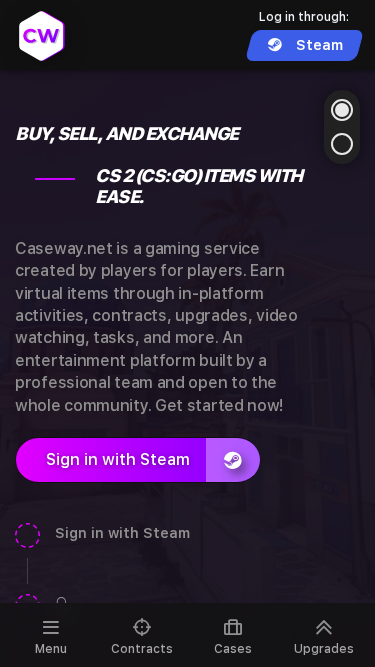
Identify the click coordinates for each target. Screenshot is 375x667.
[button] (342, 110)
